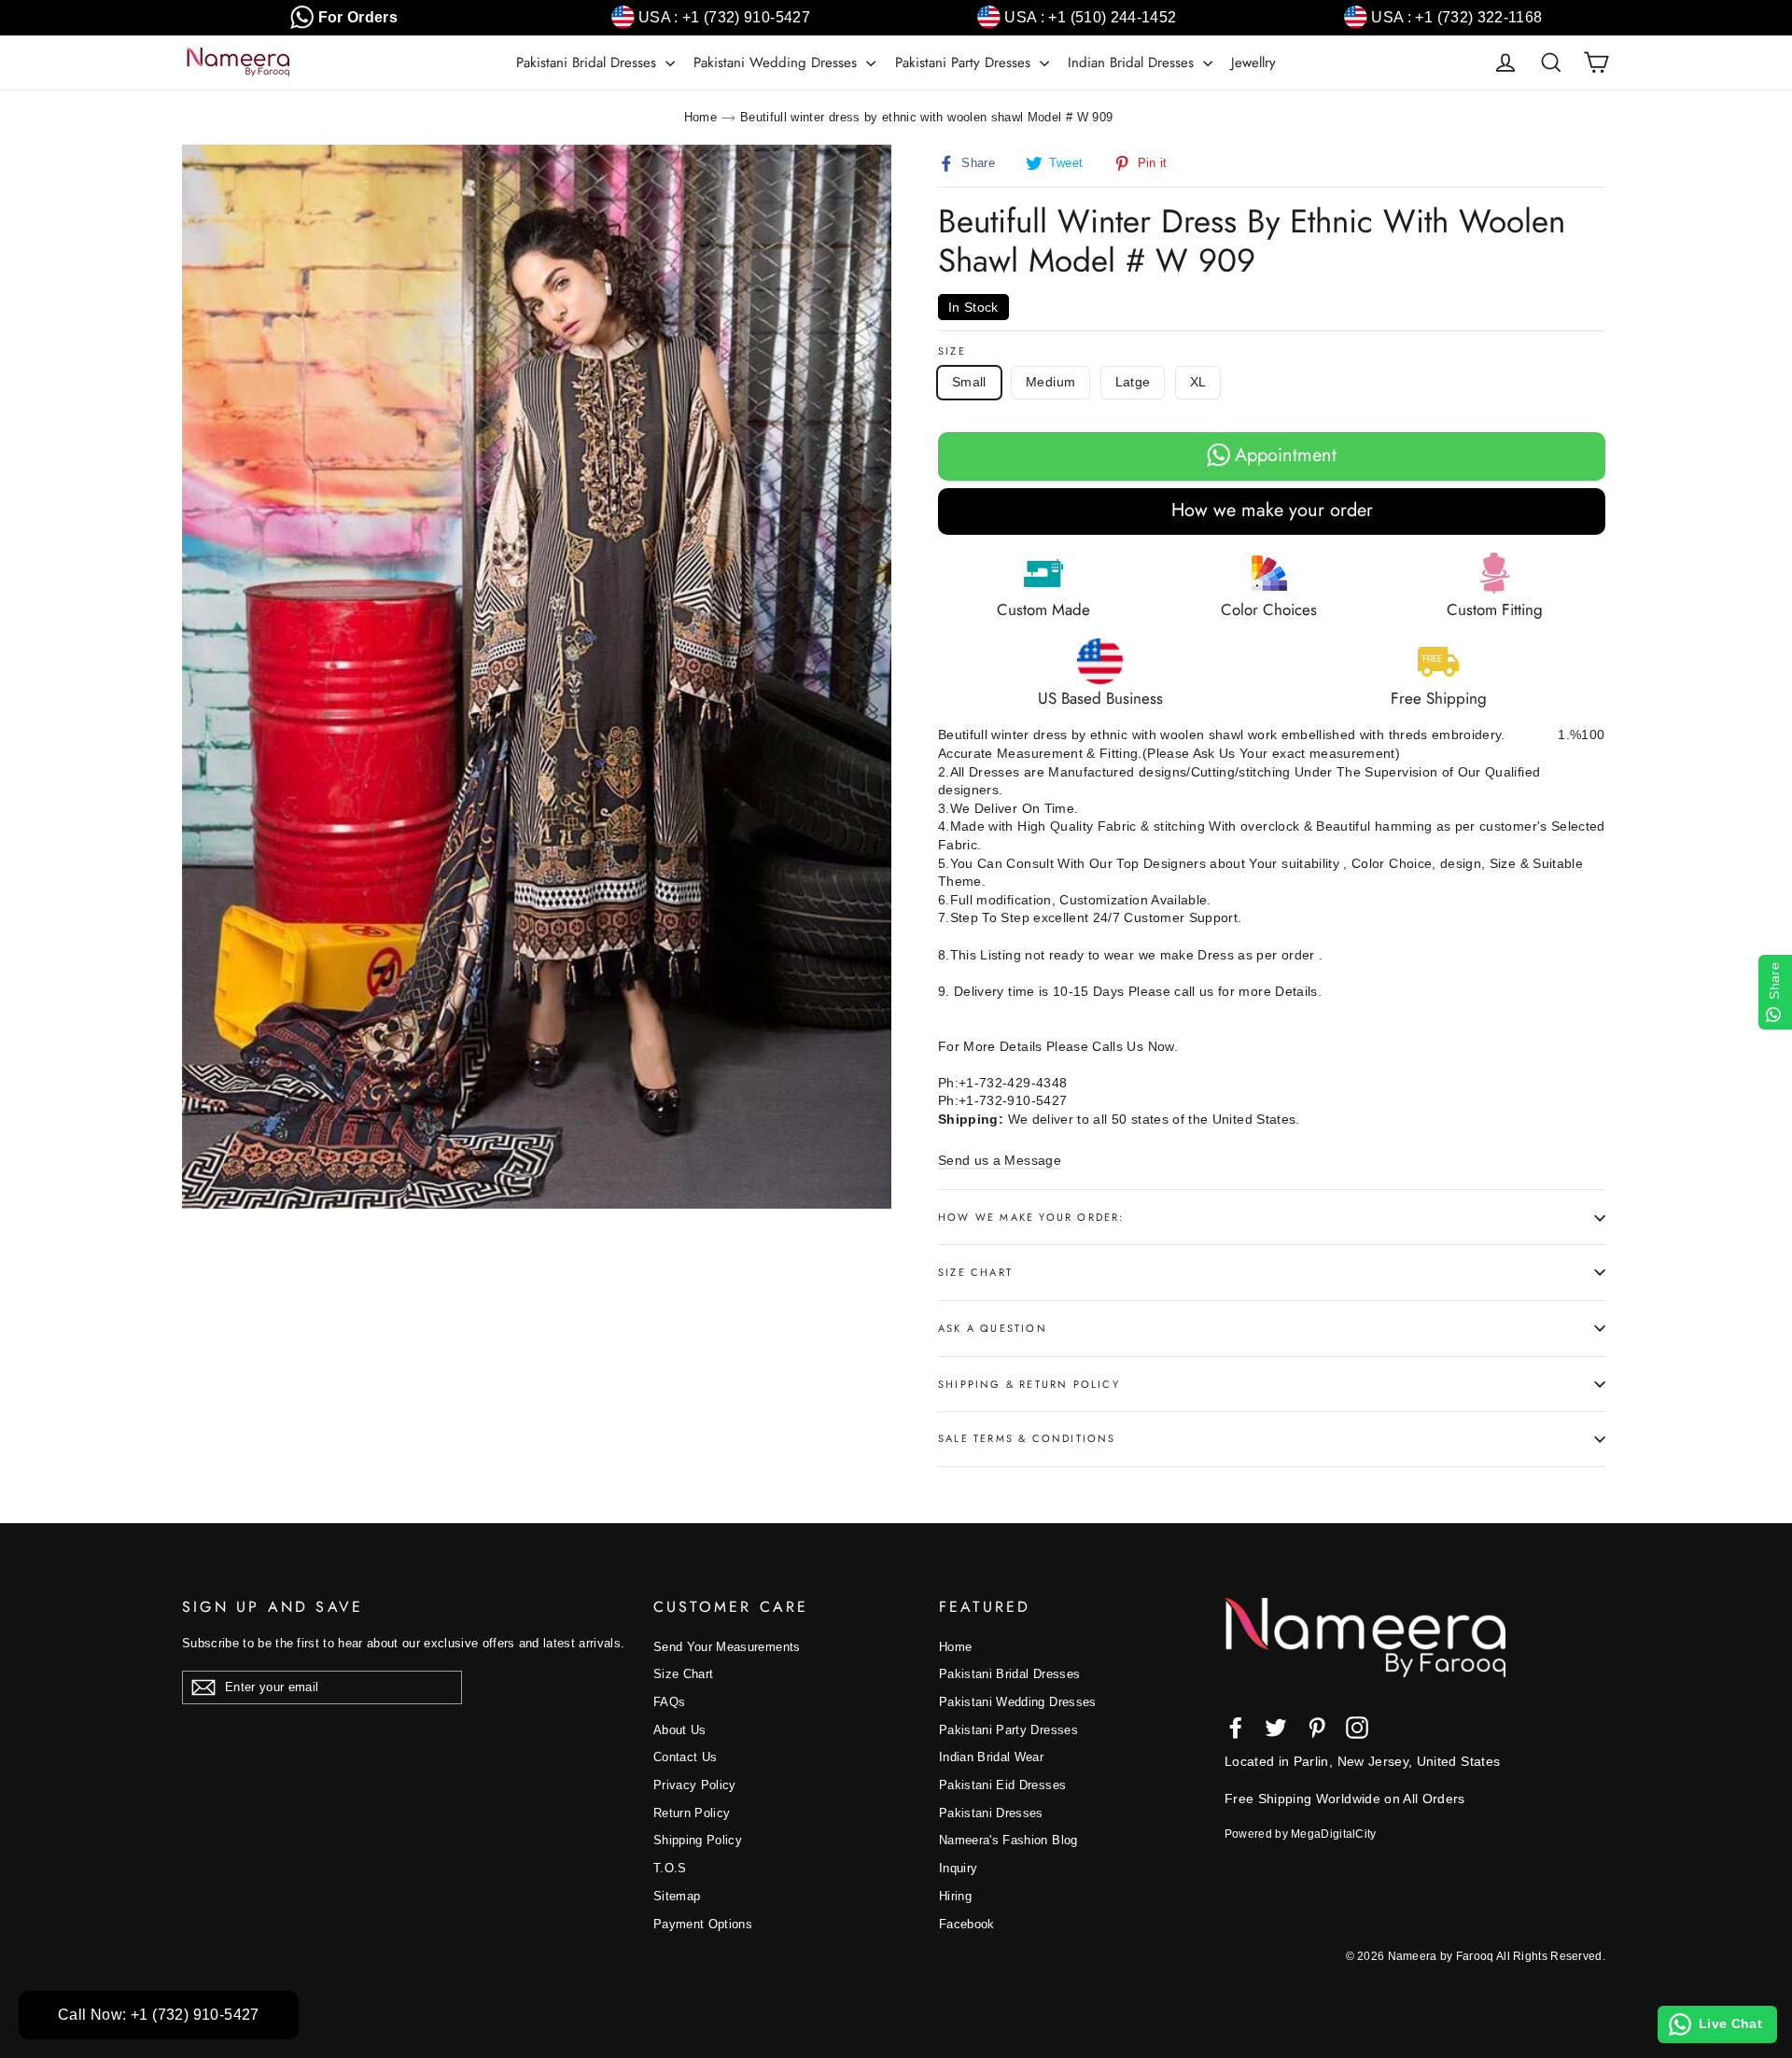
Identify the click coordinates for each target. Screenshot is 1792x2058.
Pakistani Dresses (991, 1813)
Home (700, 117)
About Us (680, 1730)
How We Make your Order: (1031, 1217)
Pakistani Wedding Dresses (777, 63)
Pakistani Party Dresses (965, 63)
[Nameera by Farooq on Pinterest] (1317, 1728)
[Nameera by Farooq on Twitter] (1276, 1728)
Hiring (955, 1896)
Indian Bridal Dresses (1133, 63)
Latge (1133, 382)
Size (952, 351)
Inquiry (958, 1868)
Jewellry (1253, 63)
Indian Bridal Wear (991, 1757)
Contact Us (686, 1757)
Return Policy (692, 1813)
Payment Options (703, 1924)
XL (1198, 382)
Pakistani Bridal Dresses (588, 63)
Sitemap (677, 1896)
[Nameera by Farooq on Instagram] (1357, 1728)
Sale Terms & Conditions (1027, 1438)
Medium (1050, 382)
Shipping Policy (698, 1840)
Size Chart (975, 1272)
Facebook (967, 1924)
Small (969, 382)
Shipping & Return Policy (1029, 1384)
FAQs (669, 1702)
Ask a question (993, 1328)
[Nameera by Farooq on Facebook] (1236, 1728)
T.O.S (670, 1868)
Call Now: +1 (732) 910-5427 (159, 2015)
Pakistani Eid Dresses (1002, 1785)
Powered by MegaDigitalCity (1301, 1834)
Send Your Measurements (727, 1647)
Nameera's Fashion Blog (1008, 1840)
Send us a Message (1000, 1160)
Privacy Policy (695, 1785)
